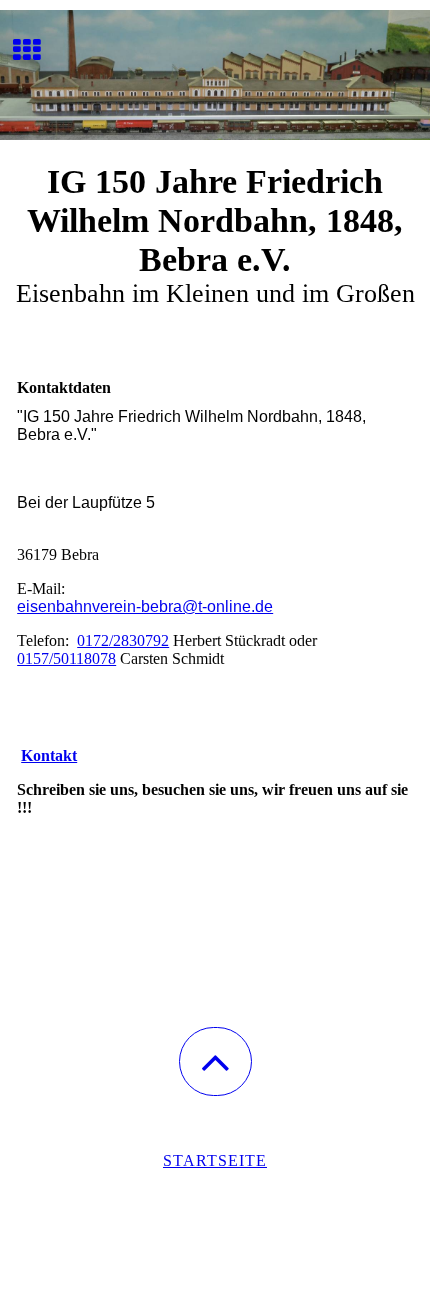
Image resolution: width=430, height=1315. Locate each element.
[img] (215, 75)
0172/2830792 (123, 640)
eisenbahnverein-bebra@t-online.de (145, 606)
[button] (215, 1061)
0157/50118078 (66, 658)
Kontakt (49, 755)
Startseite (215, 1160)
